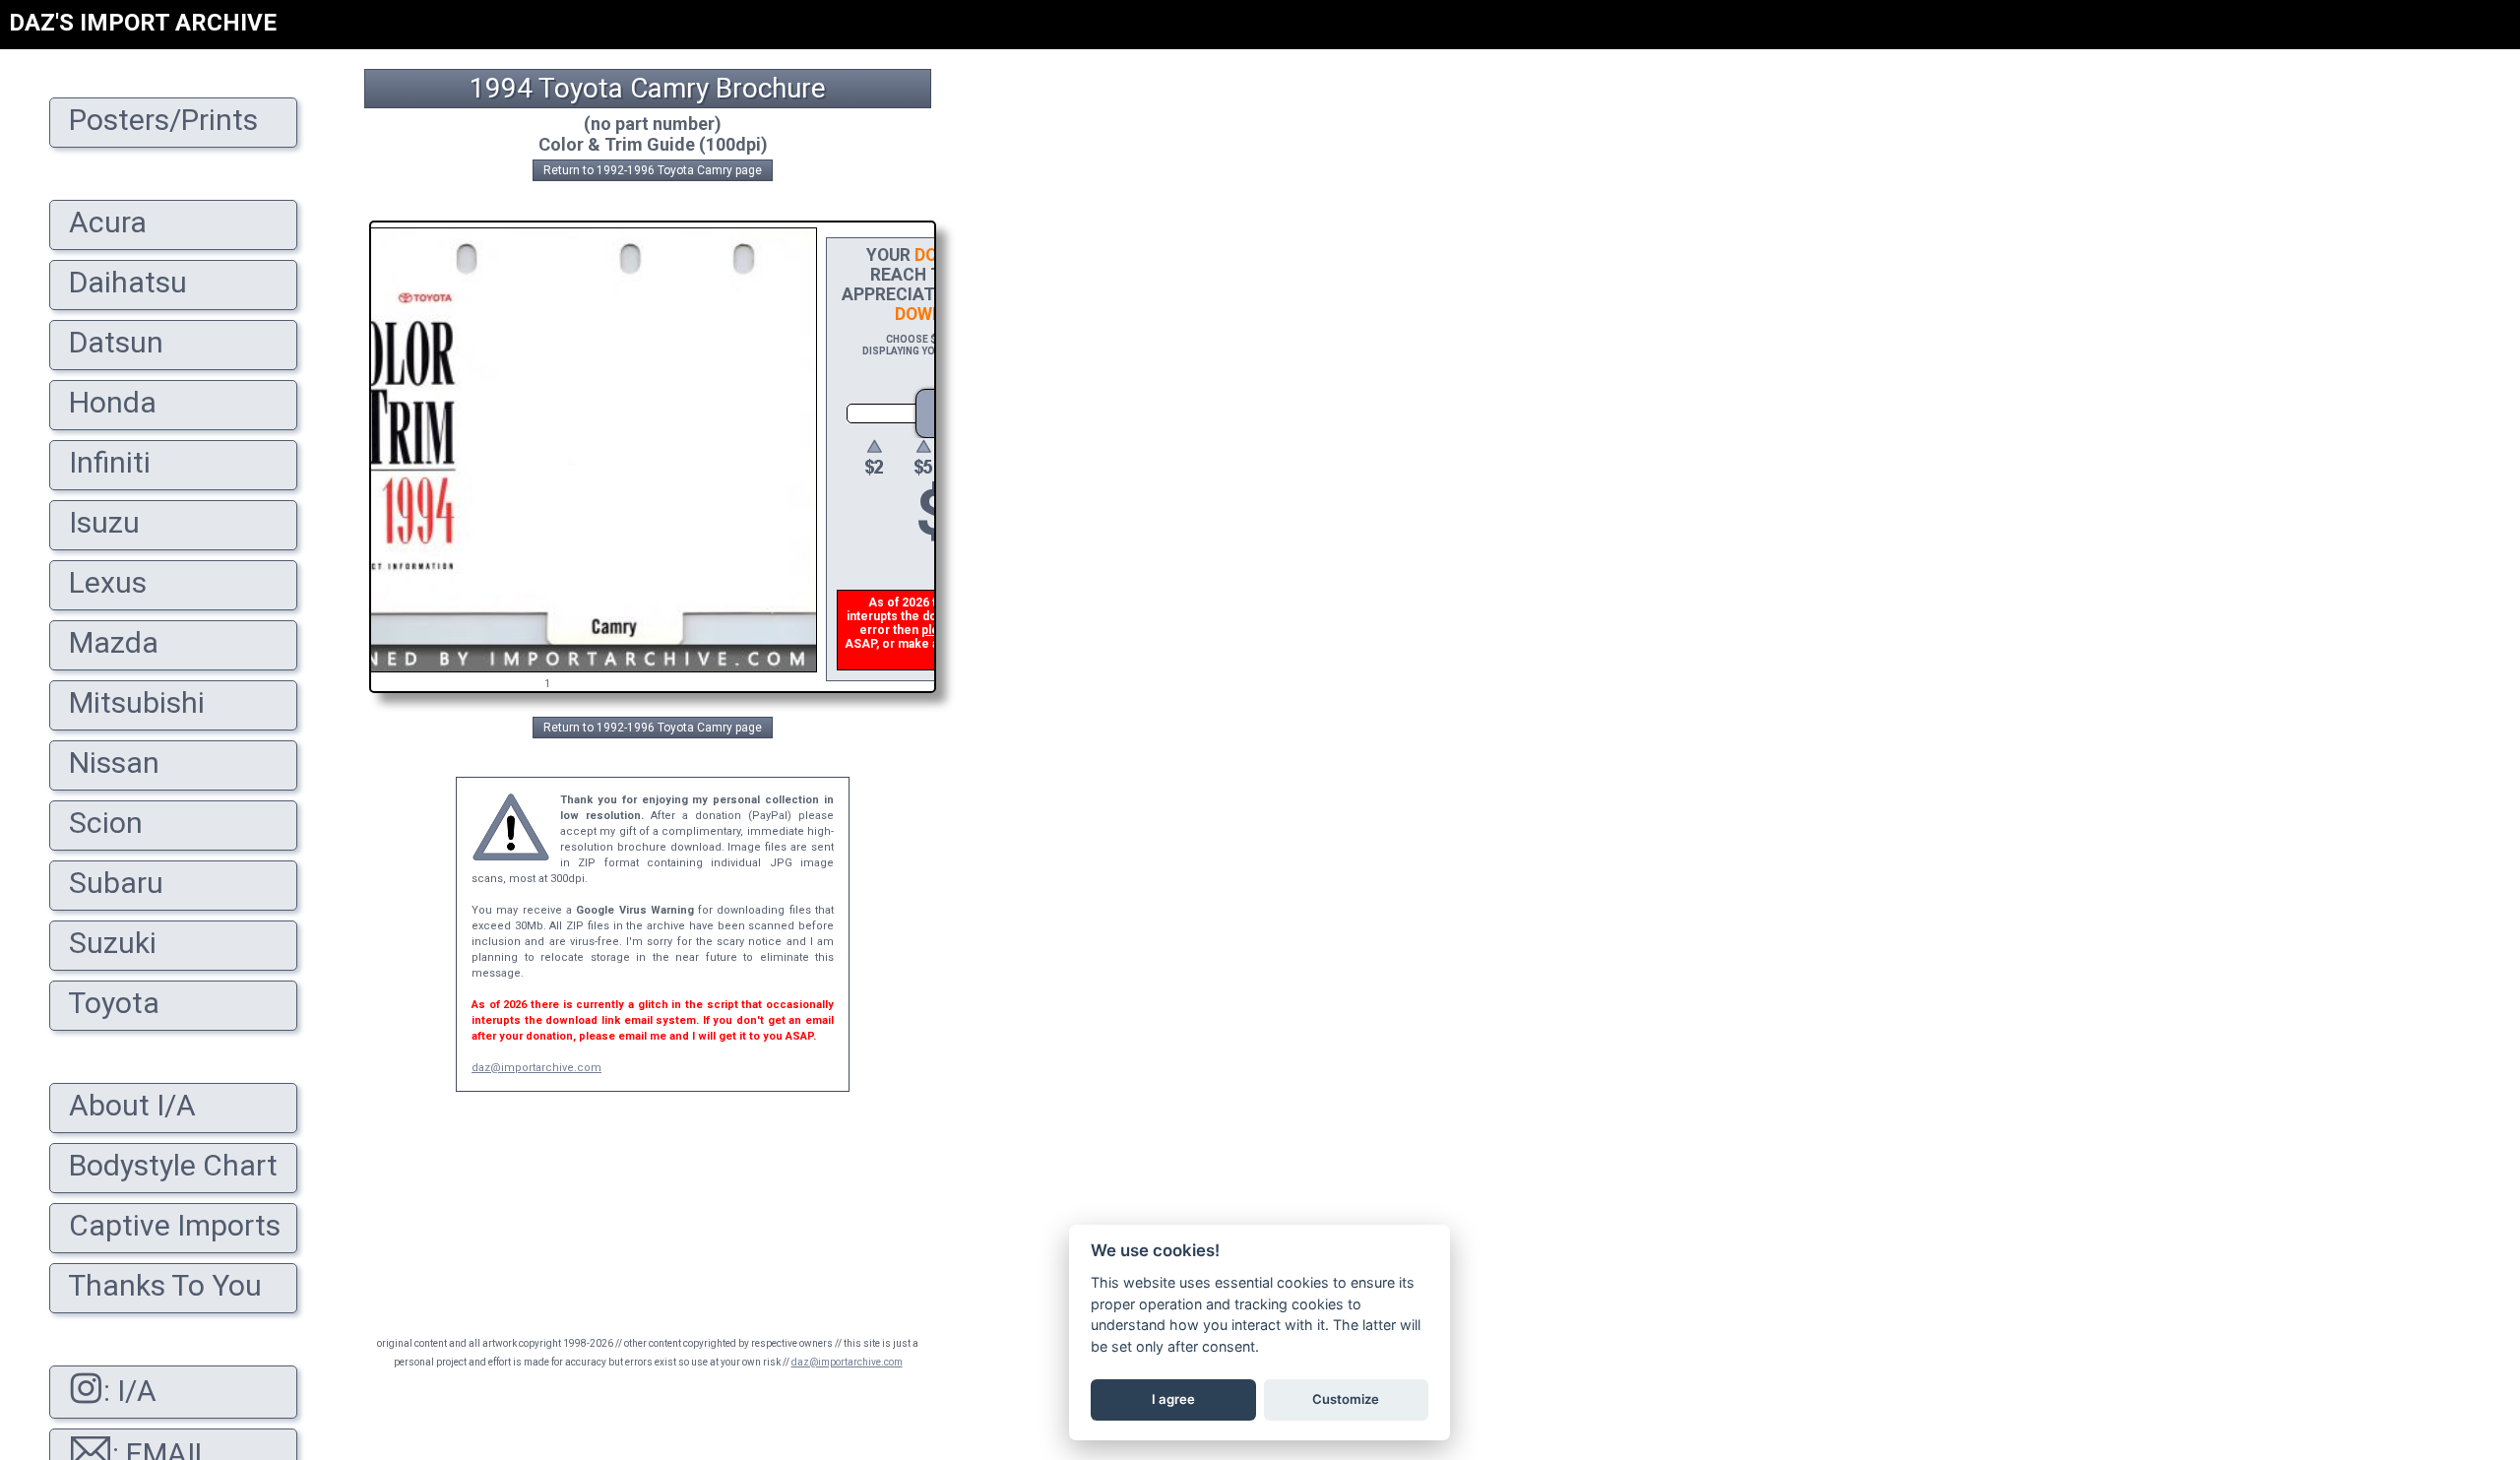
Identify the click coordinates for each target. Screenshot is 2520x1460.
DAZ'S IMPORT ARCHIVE (143, 23)
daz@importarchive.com (536, 1068)
